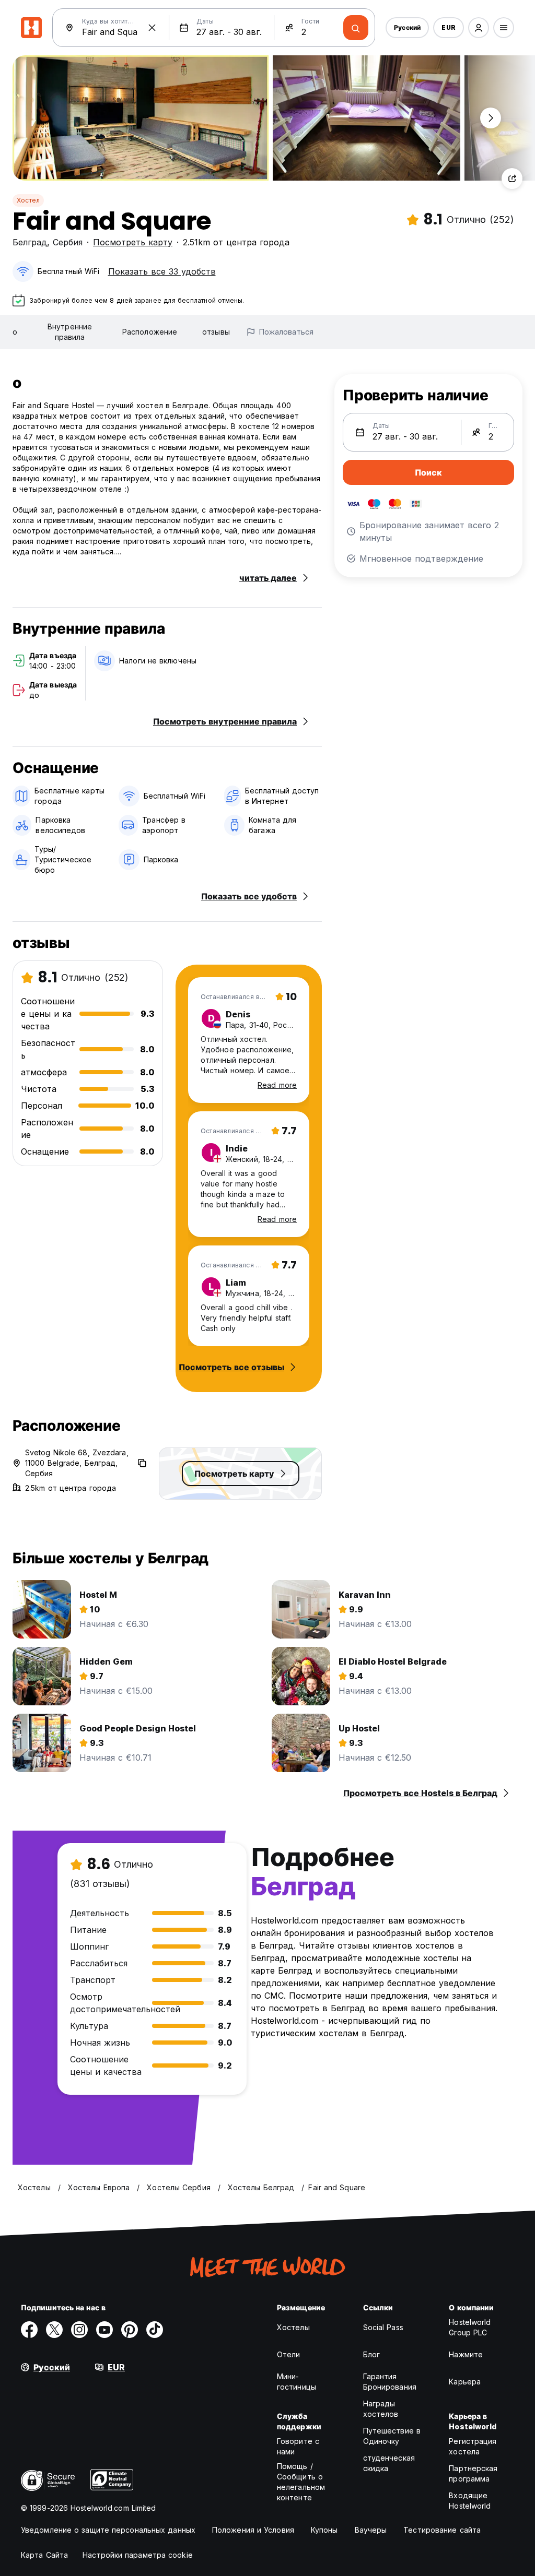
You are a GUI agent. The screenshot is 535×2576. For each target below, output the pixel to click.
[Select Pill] (479, 28)
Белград (30, 242)
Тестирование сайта (442, 2530)
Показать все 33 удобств (162, 271)
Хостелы (293, 2327)
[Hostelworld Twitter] (54, 2330)
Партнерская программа (473, 2473)
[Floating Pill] (491, 118)
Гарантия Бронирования (390, 2382)
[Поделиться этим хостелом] (512, 179)
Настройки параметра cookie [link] (138, 2555)
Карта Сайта (44, 2555)
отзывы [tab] (216, 332)
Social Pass (383, 2327)
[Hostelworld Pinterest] (130, 2330)
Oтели (289, 2354)
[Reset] (152, 28)
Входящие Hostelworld (470, 2501)
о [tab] (15, 332)
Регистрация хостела (473, 2446)
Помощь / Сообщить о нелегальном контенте (301, 2482)
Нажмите (466, 2354)
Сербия (68, 242)
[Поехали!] (356, 28)
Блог (371, 2354)
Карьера (465, 2382)
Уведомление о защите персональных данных (108, 2530)
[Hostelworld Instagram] (79, 2330)
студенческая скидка (389, 2463)
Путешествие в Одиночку (392, 2436)
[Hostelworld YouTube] (104, 2330)
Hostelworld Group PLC (470, 2327)
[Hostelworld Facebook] (29, 2330)
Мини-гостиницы (296, 2382)
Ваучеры (371, 2530)
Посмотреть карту (133, 242)
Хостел (28, 200)
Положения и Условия (253, 2530)
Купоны (324, 2530)
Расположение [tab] (150, 332)
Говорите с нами (298, 2446)
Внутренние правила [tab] (70, 332)
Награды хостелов (381, 2409)
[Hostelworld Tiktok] (155, 2330)
